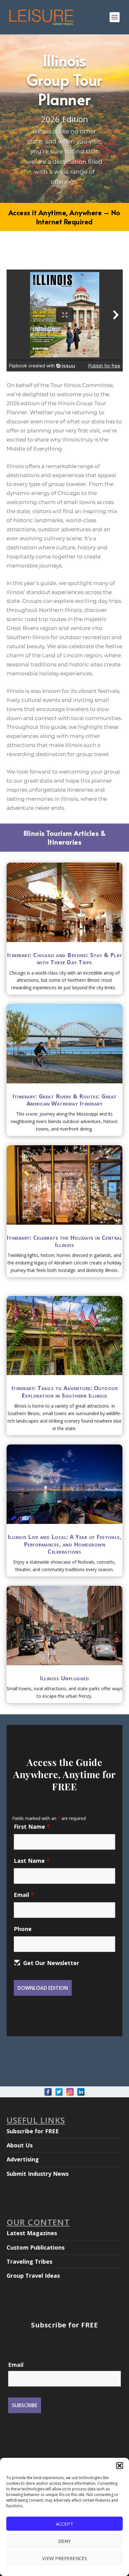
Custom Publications (36, 2247)
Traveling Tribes (29, 2261)
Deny (64, 2541)
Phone (23, 1929)
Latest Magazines (32, 2233)
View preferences (65, 2558)
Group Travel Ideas (33, 2276)
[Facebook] (48, 2092)
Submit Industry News (38, 2174)
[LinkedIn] (81, 2092)
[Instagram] (70, 2092)
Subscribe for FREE (33, 2131)
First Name (32, 1827)
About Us (20, 2145)
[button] (120, 2466)
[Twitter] (59, 2092)
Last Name (32, 1861)
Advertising (23, 2159)
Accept (64, 2524)
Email (24, 1895)
